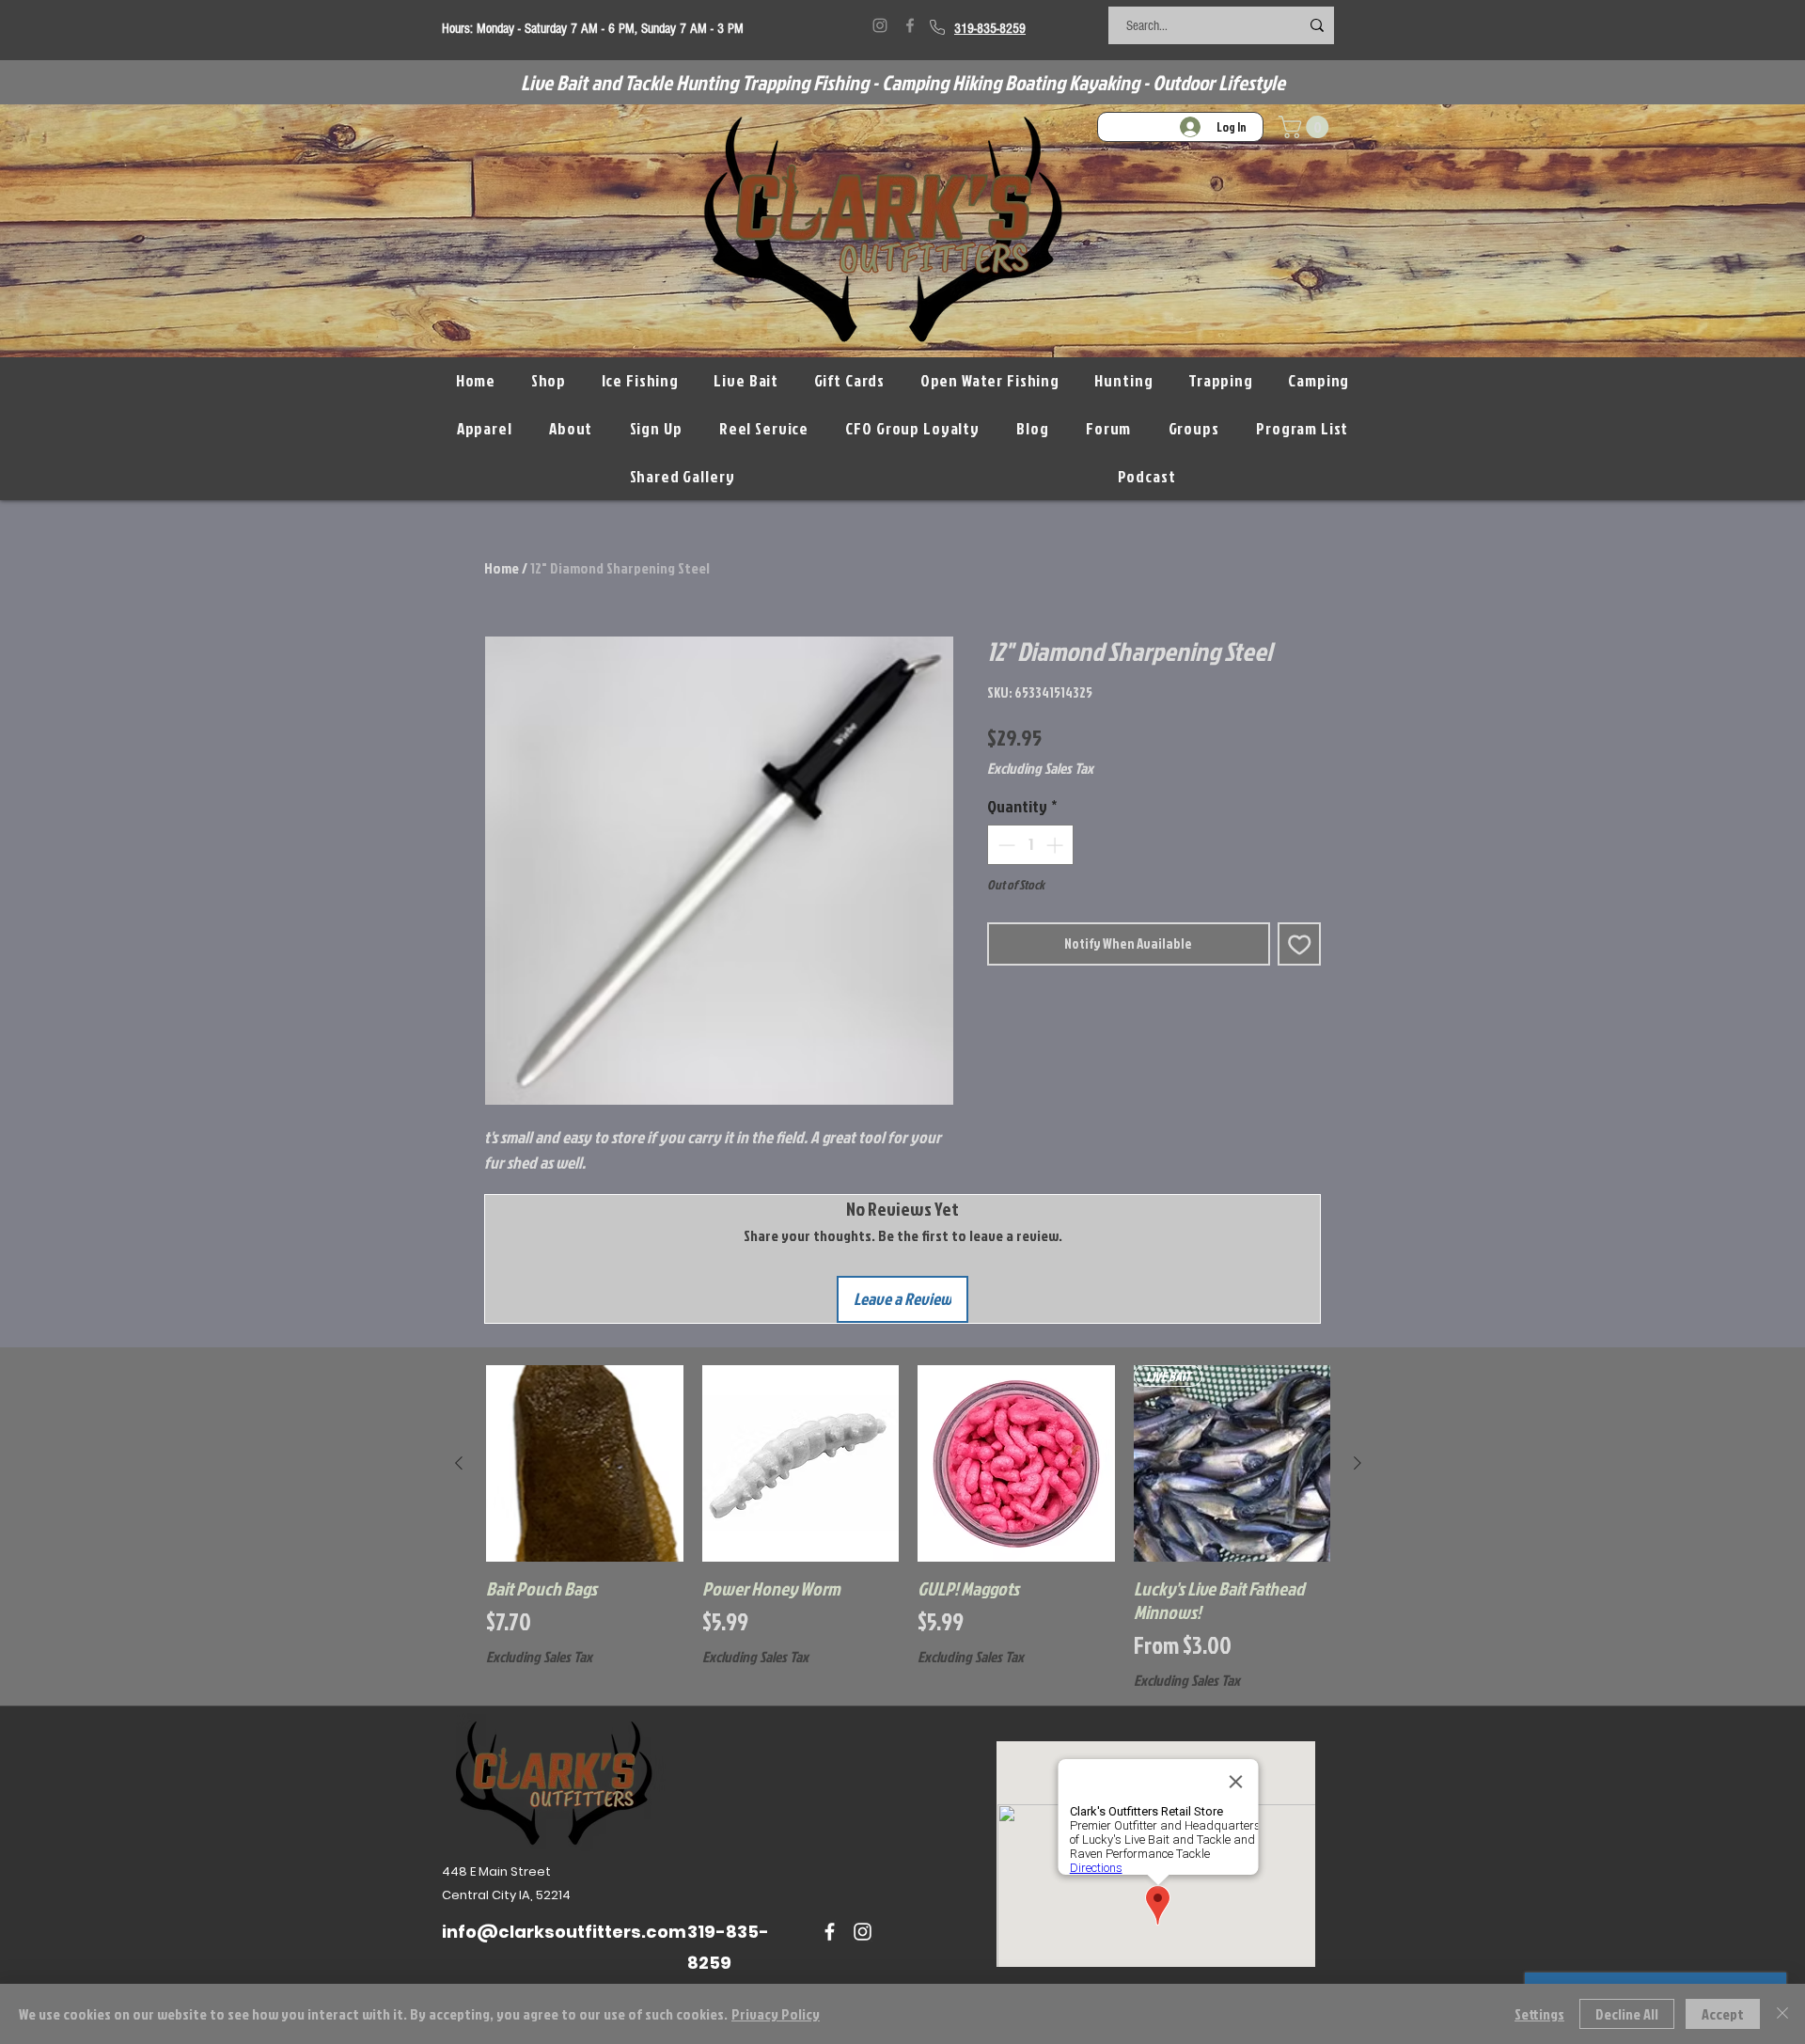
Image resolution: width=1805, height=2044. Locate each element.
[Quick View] (585, 1464)
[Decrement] (1005, 845)
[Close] (1782, 2014)
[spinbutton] (1030, 845)
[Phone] (937, 27)
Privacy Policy (776, 2014)
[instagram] (863, 1932)
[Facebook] (910, 25)
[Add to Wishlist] (1300, 944)
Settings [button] (1539, 2014)
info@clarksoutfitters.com (564, 1932)
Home (502, 568)
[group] (908, 1527)
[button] (1306, 127)
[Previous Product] (459, 1463)
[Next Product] (1358, 1463)
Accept (1723, 2014)
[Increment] (1056, 845)
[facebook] (830, 1932)
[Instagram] (880, 25)
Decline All (1627, 2014)
